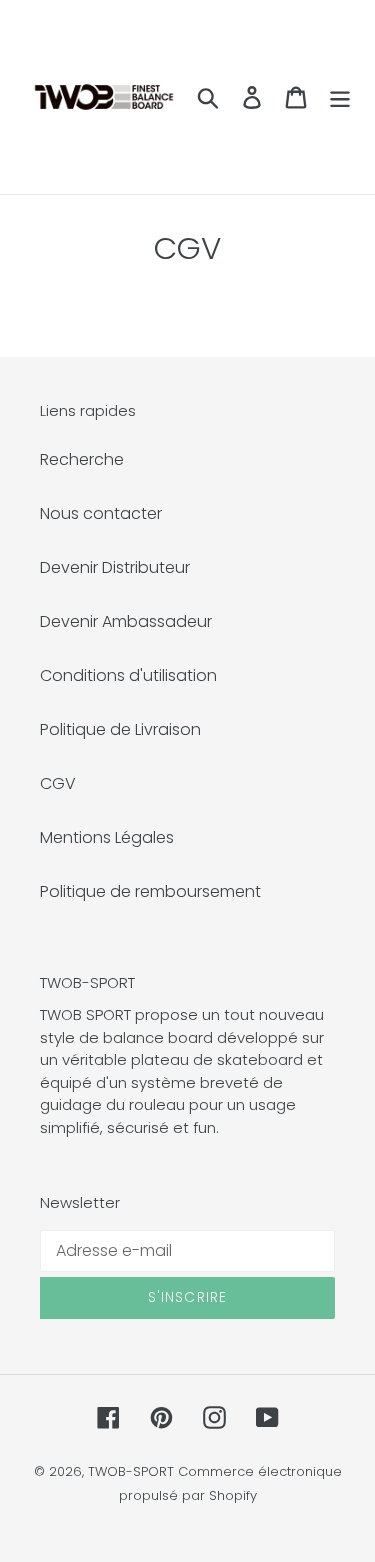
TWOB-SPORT (131, 1471)
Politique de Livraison (120, 729)
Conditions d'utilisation (128, 675)
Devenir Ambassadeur (126, 621)
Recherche (82, 459)
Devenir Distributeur (115, 567)
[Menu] (340, 97)
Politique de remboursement (150, 891)
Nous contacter (101, 513)
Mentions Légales (107, 837)
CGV (58, 783)
